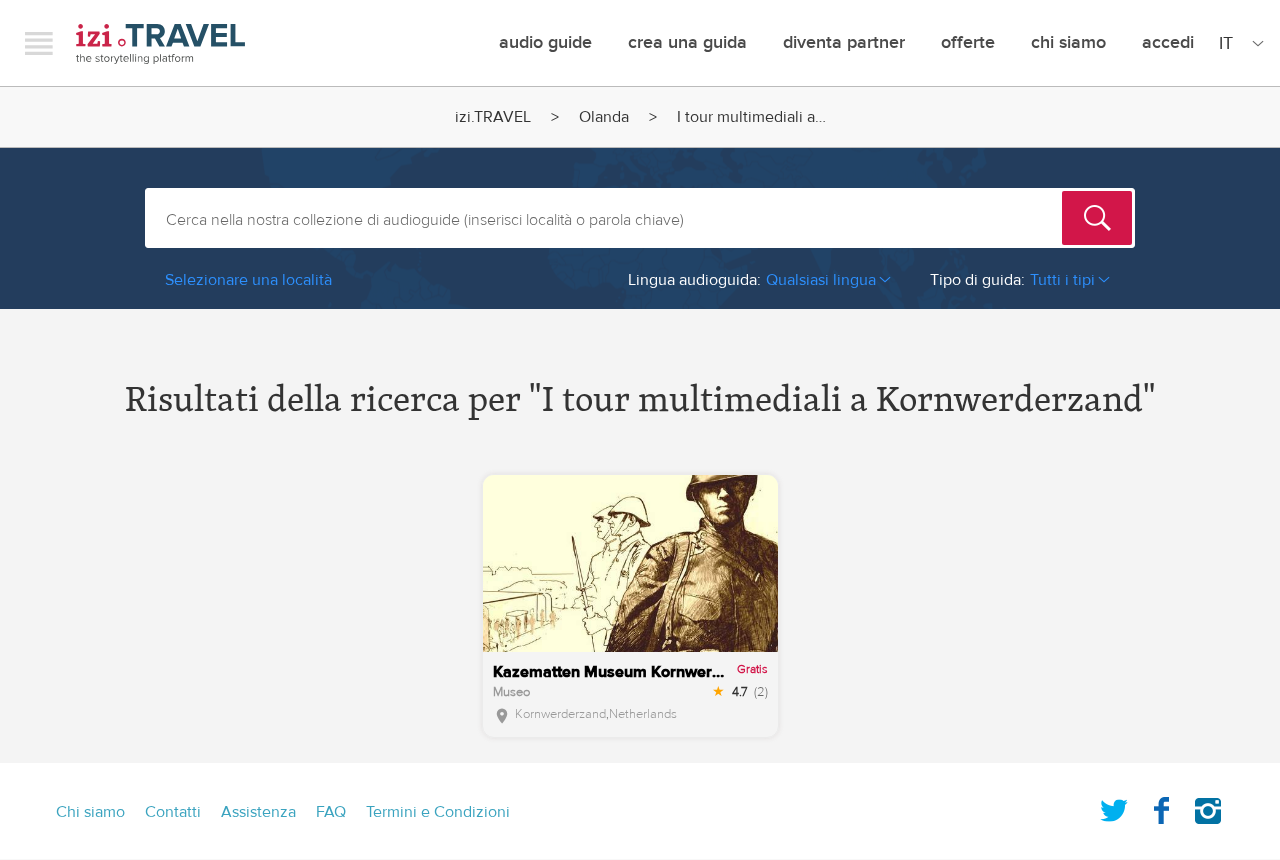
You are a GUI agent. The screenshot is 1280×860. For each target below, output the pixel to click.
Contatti (173, 812)
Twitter (1114, 807)
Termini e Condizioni (438, 812)
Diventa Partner (844, 42)
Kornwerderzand (560, 714)
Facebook (1161, 807)
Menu (39, 43)
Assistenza (258, 812)
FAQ (331, 812)
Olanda (604, 117)
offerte (968, 42)
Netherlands (643, 714)
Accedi (1168, 42)
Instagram (1208, 807)
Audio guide (545, 42)
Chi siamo (1068, 42)
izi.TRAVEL (160, 43)
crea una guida (687, 42)
